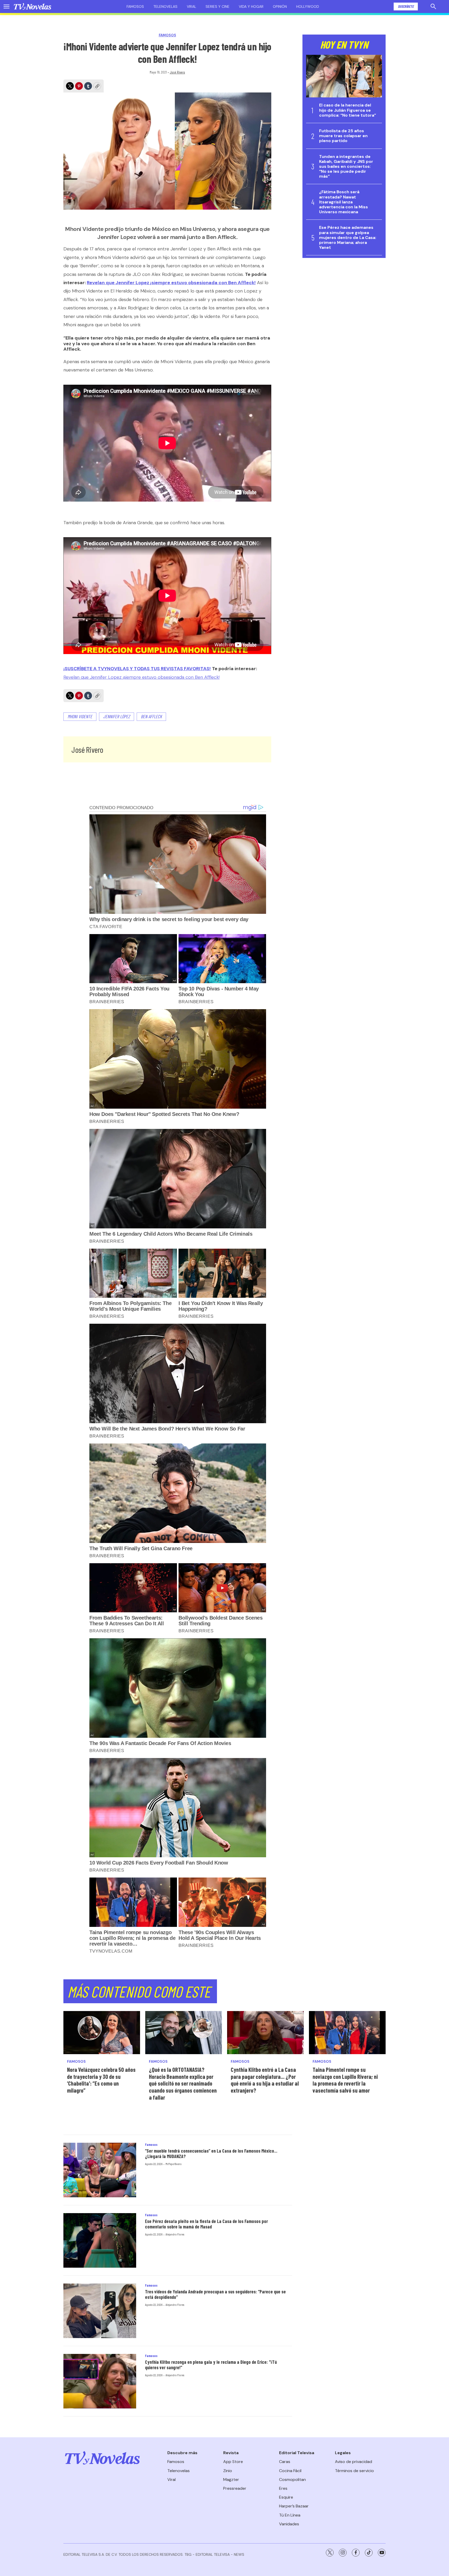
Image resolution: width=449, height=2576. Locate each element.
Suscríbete (406, 6)
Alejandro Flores (175, 2234)
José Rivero (177, 72)
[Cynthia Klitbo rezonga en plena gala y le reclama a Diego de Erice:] (100, 2381)
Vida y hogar (251, 6)
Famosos (135, 6)
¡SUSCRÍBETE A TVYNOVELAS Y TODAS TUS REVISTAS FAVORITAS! (137, 669)
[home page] (32, 6)
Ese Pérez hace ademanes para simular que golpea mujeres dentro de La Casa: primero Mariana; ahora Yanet (348, 237)
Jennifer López (117, 716)
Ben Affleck (151, 716)
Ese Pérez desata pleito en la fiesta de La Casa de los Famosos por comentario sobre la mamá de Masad (206, 2224)
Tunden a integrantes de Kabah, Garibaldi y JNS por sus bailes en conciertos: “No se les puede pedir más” (346, 167)
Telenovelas (165, 6)
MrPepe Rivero (174, 2164)
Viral (192, 6)
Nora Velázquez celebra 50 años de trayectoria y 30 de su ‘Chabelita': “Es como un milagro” (101, 2080)
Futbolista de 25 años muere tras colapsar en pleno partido (343, 136)
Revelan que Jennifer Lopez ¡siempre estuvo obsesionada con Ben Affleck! (171, 283)
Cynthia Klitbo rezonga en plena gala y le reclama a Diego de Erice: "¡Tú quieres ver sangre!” (211, 2365)
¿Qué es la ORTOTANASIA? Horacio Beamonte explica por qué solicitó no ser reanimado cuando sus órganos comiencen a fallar (183, 2083)
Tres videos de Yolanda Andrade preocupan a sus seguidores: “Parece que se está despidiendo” (215, 2294)
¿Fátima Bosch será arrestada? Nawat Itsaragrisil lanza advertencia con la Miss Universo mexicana (344, 202)
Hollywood (308, 6)
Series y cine (217, 6)
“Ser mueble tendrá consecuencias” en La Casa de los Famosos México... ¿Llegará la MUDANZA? (211, 2154)
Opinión (280, 6)
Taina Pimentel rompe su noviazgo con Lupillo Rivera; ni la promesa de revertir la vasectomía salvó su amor (345, 2080)
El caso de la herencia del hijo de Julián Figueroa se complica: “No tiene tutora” (348, 110)
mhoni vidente (80, 716)
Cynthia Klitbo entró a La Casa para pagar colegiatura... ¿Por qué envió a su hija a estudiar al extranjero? (265, 2080)
